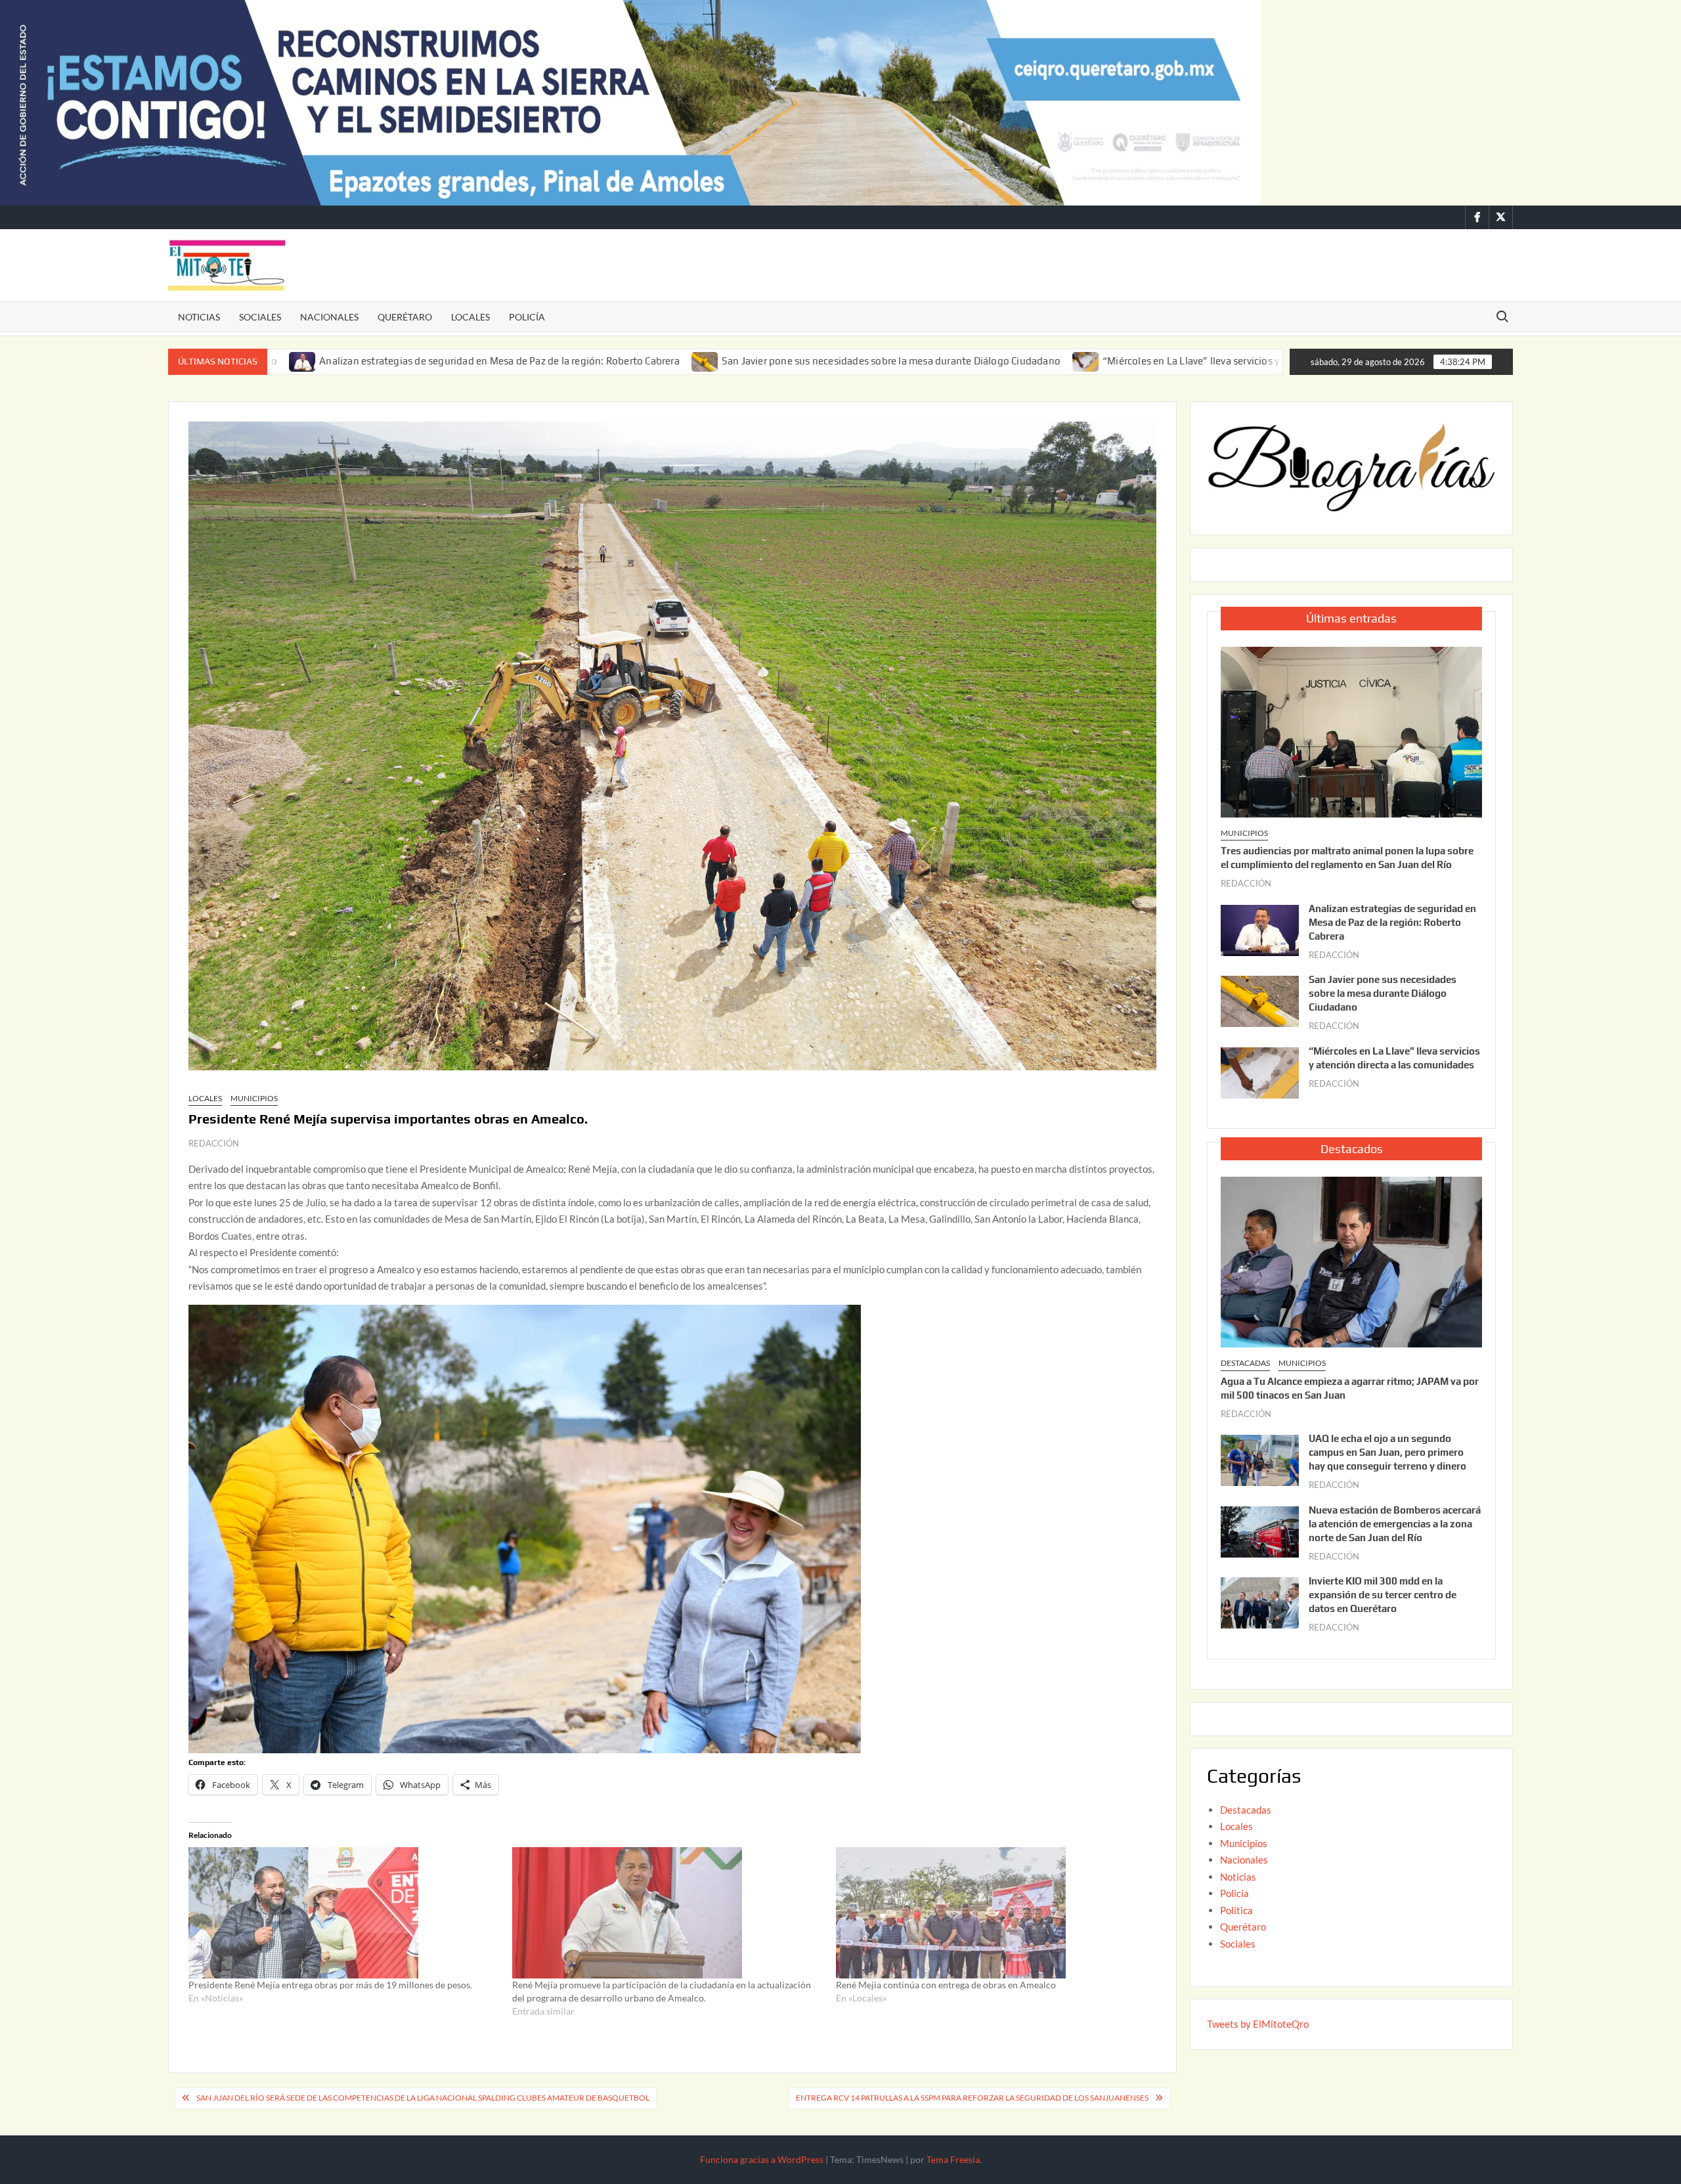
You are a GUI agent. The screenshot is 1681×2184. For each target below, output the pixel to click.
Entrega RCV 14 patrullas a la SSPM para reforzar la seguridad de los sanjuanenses (972, 2098)
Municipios (254, 1098)
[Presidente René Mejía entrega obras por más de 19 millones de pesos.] (344, 1913)
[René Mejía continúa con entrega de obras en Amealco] (991, 1913)
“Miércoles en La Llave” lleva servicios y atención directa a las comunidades (1098, 361)
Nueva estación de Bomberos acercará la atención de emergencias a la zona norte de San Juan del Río (1395, 1524)
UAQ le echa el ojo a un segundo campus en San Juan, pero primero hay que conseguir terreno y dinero (1387, 1452)
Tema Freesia (953, 2159)
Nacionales (329, 317)
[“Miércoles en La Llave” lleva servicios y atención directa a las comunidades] (912, 360)
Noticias (199, 317)
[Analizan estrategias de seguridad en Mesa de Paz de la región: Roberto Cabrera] (1260, 928)
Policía (527, 317)
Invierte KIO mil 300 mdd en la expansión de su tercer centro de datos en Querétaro (1383, 1595)
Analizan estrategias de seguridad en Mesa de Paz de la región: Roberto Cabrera (325, 361)
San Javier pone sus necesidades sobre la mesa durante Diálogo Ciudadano (716, 361)
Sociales (260, 317)
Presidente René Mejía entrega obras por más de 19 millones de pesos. (330, 1985)
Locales (470, 317)
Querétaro (405, 317)
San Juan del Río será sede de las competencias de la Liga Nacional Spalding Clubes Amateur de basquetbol (423, 2098)
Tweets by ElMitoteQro (1258, 2024)
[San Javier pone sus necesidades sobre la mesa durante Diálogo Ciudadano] (530, 360)
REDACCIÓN (214, 1143)
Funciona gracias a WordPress (762, 2159)
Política (1236, 1910)
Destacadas (1245, 1363)
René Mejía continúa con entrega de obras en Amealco (946, 1985)
